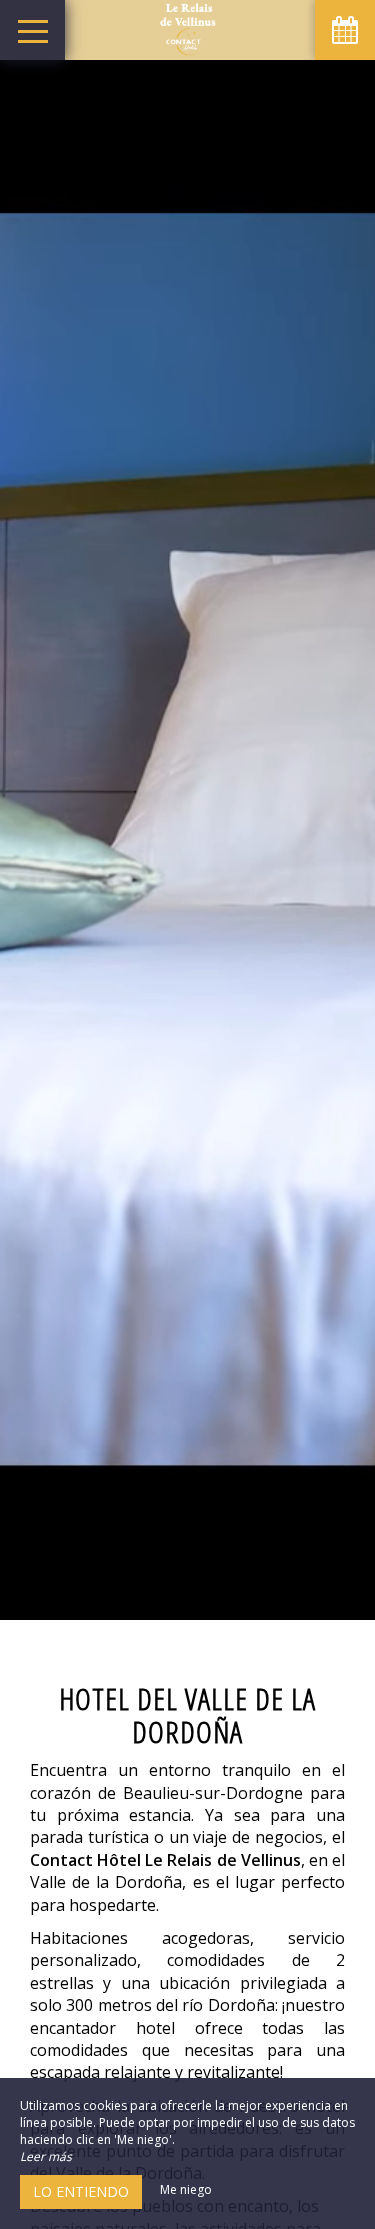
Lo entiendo (81, 2191)
